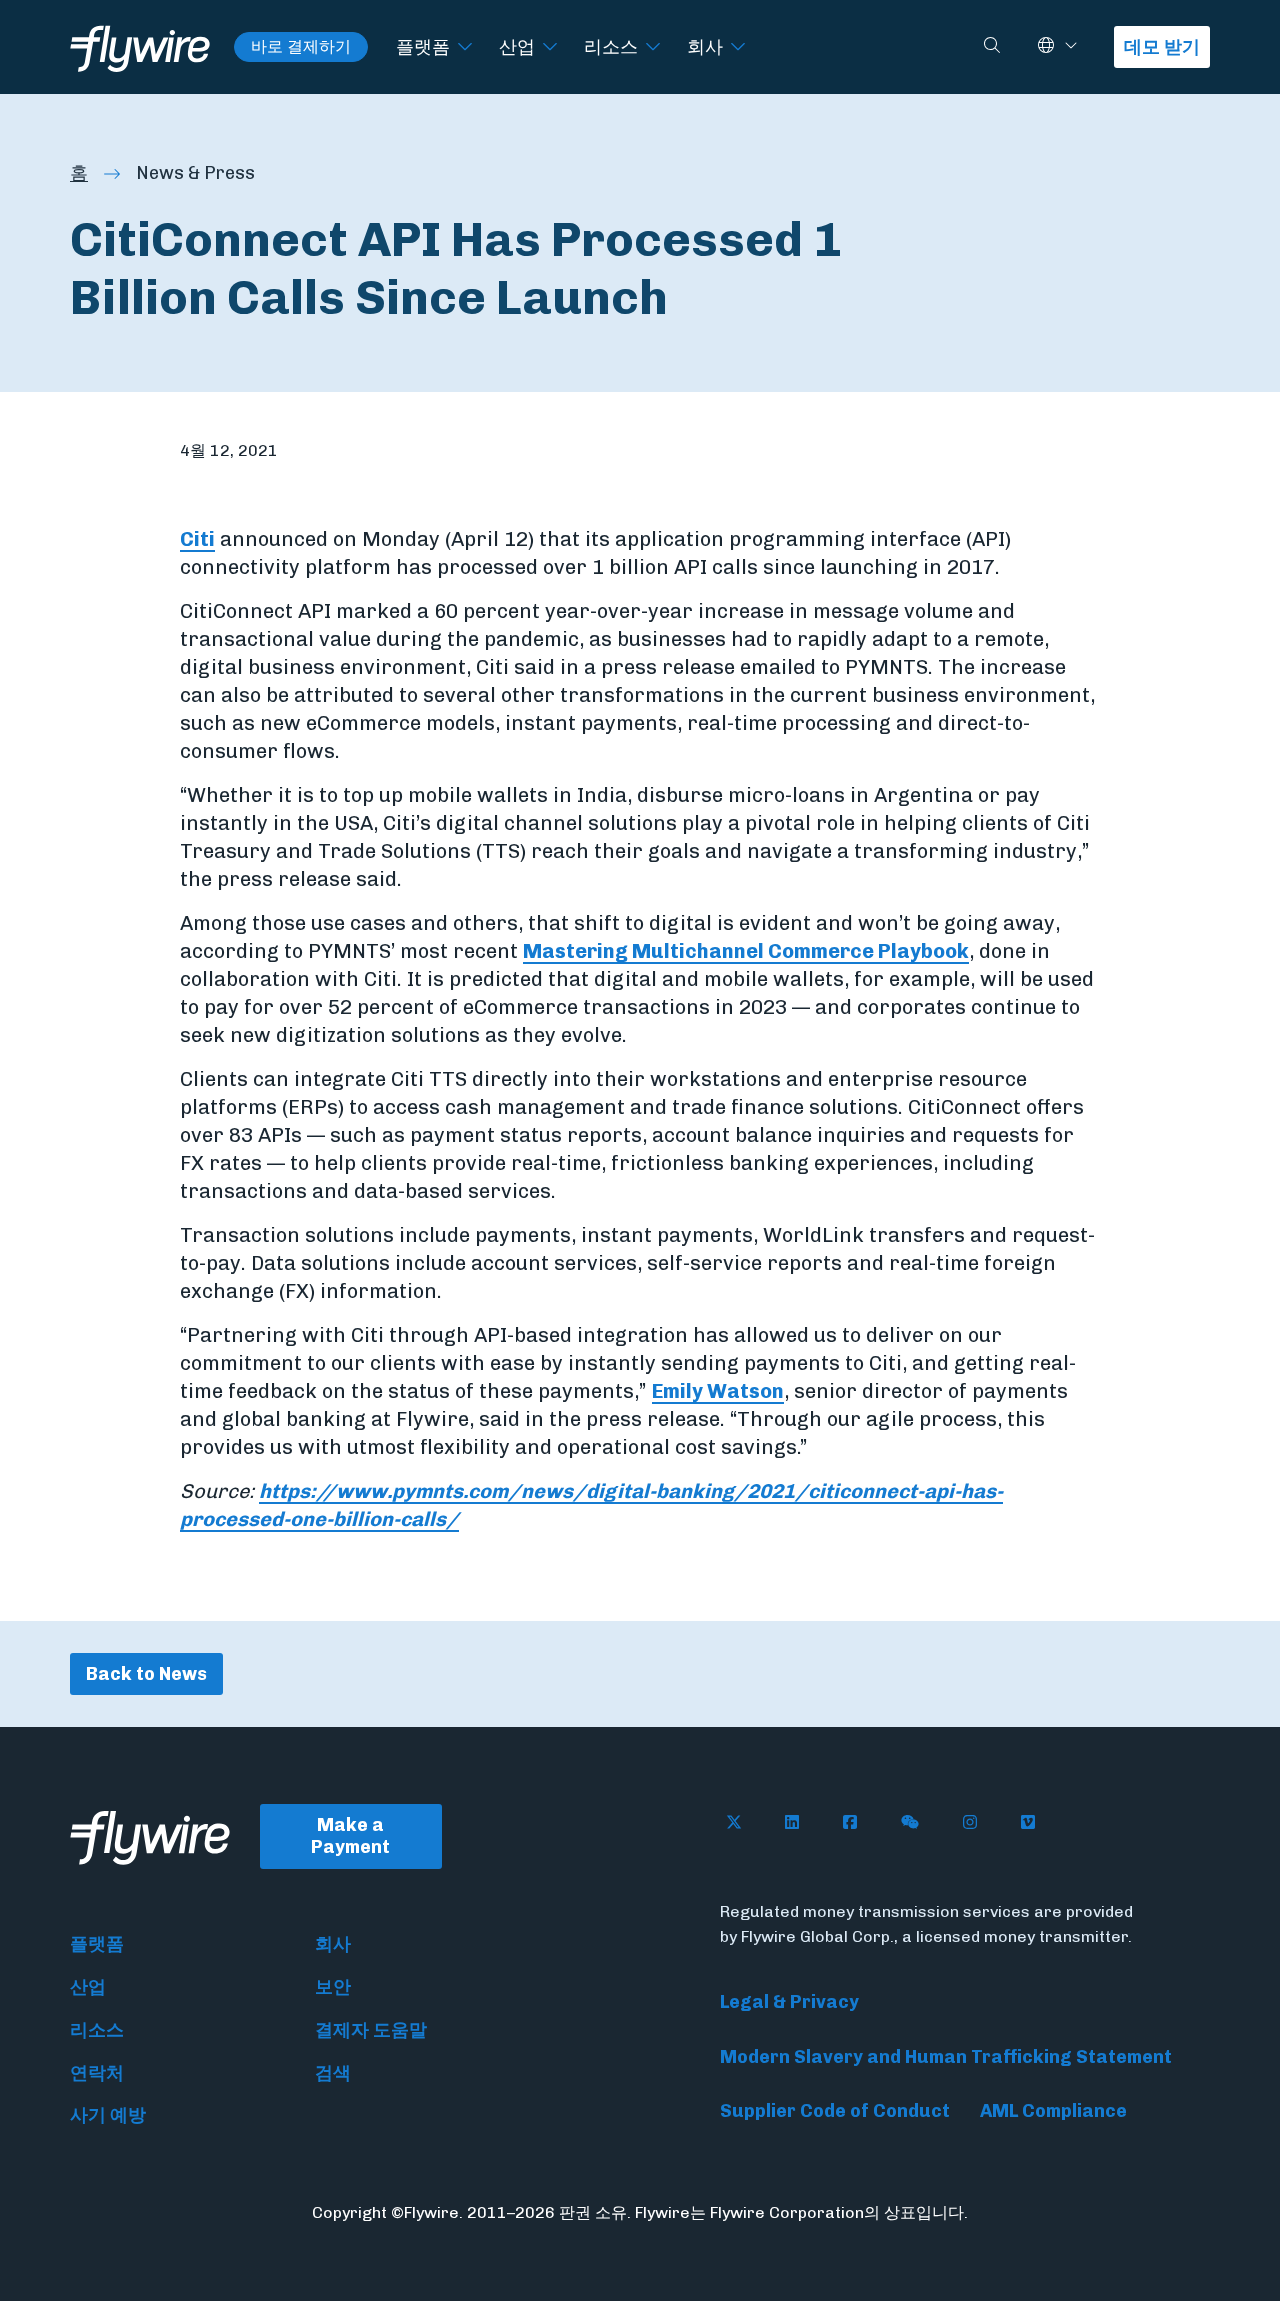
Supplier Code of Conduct (835, 2111)
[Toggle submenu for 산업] (550, 47)
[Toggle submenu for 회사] (738, 47)
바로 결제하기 (301, 46)
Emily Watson (718, 1391)
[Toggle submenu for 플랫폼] (465, 47)
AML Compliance (1053, 2111)
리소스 (611, 46)
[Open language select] (1071, 46)
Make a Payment (350, 1836)
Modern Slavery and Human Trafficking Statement (946, 2057)
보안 (333, 1987)
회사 (705, 46)
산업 (517, 46)
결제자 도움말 (371, 2030)
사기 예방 (108, 2115)
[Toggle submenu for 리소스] (653, 47)
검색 (333, 2073)
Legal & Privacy (789, 2002)
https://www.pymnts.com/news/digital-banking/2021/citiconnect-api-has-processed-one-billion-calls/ (591, 1505)
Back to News (146, 1674)
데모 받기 (1162, 47)
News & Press (195, 173)
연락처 (97, 2073)
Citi (197, 539)
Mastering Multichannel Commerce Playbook (746, 951)
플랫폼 (423, 46)
